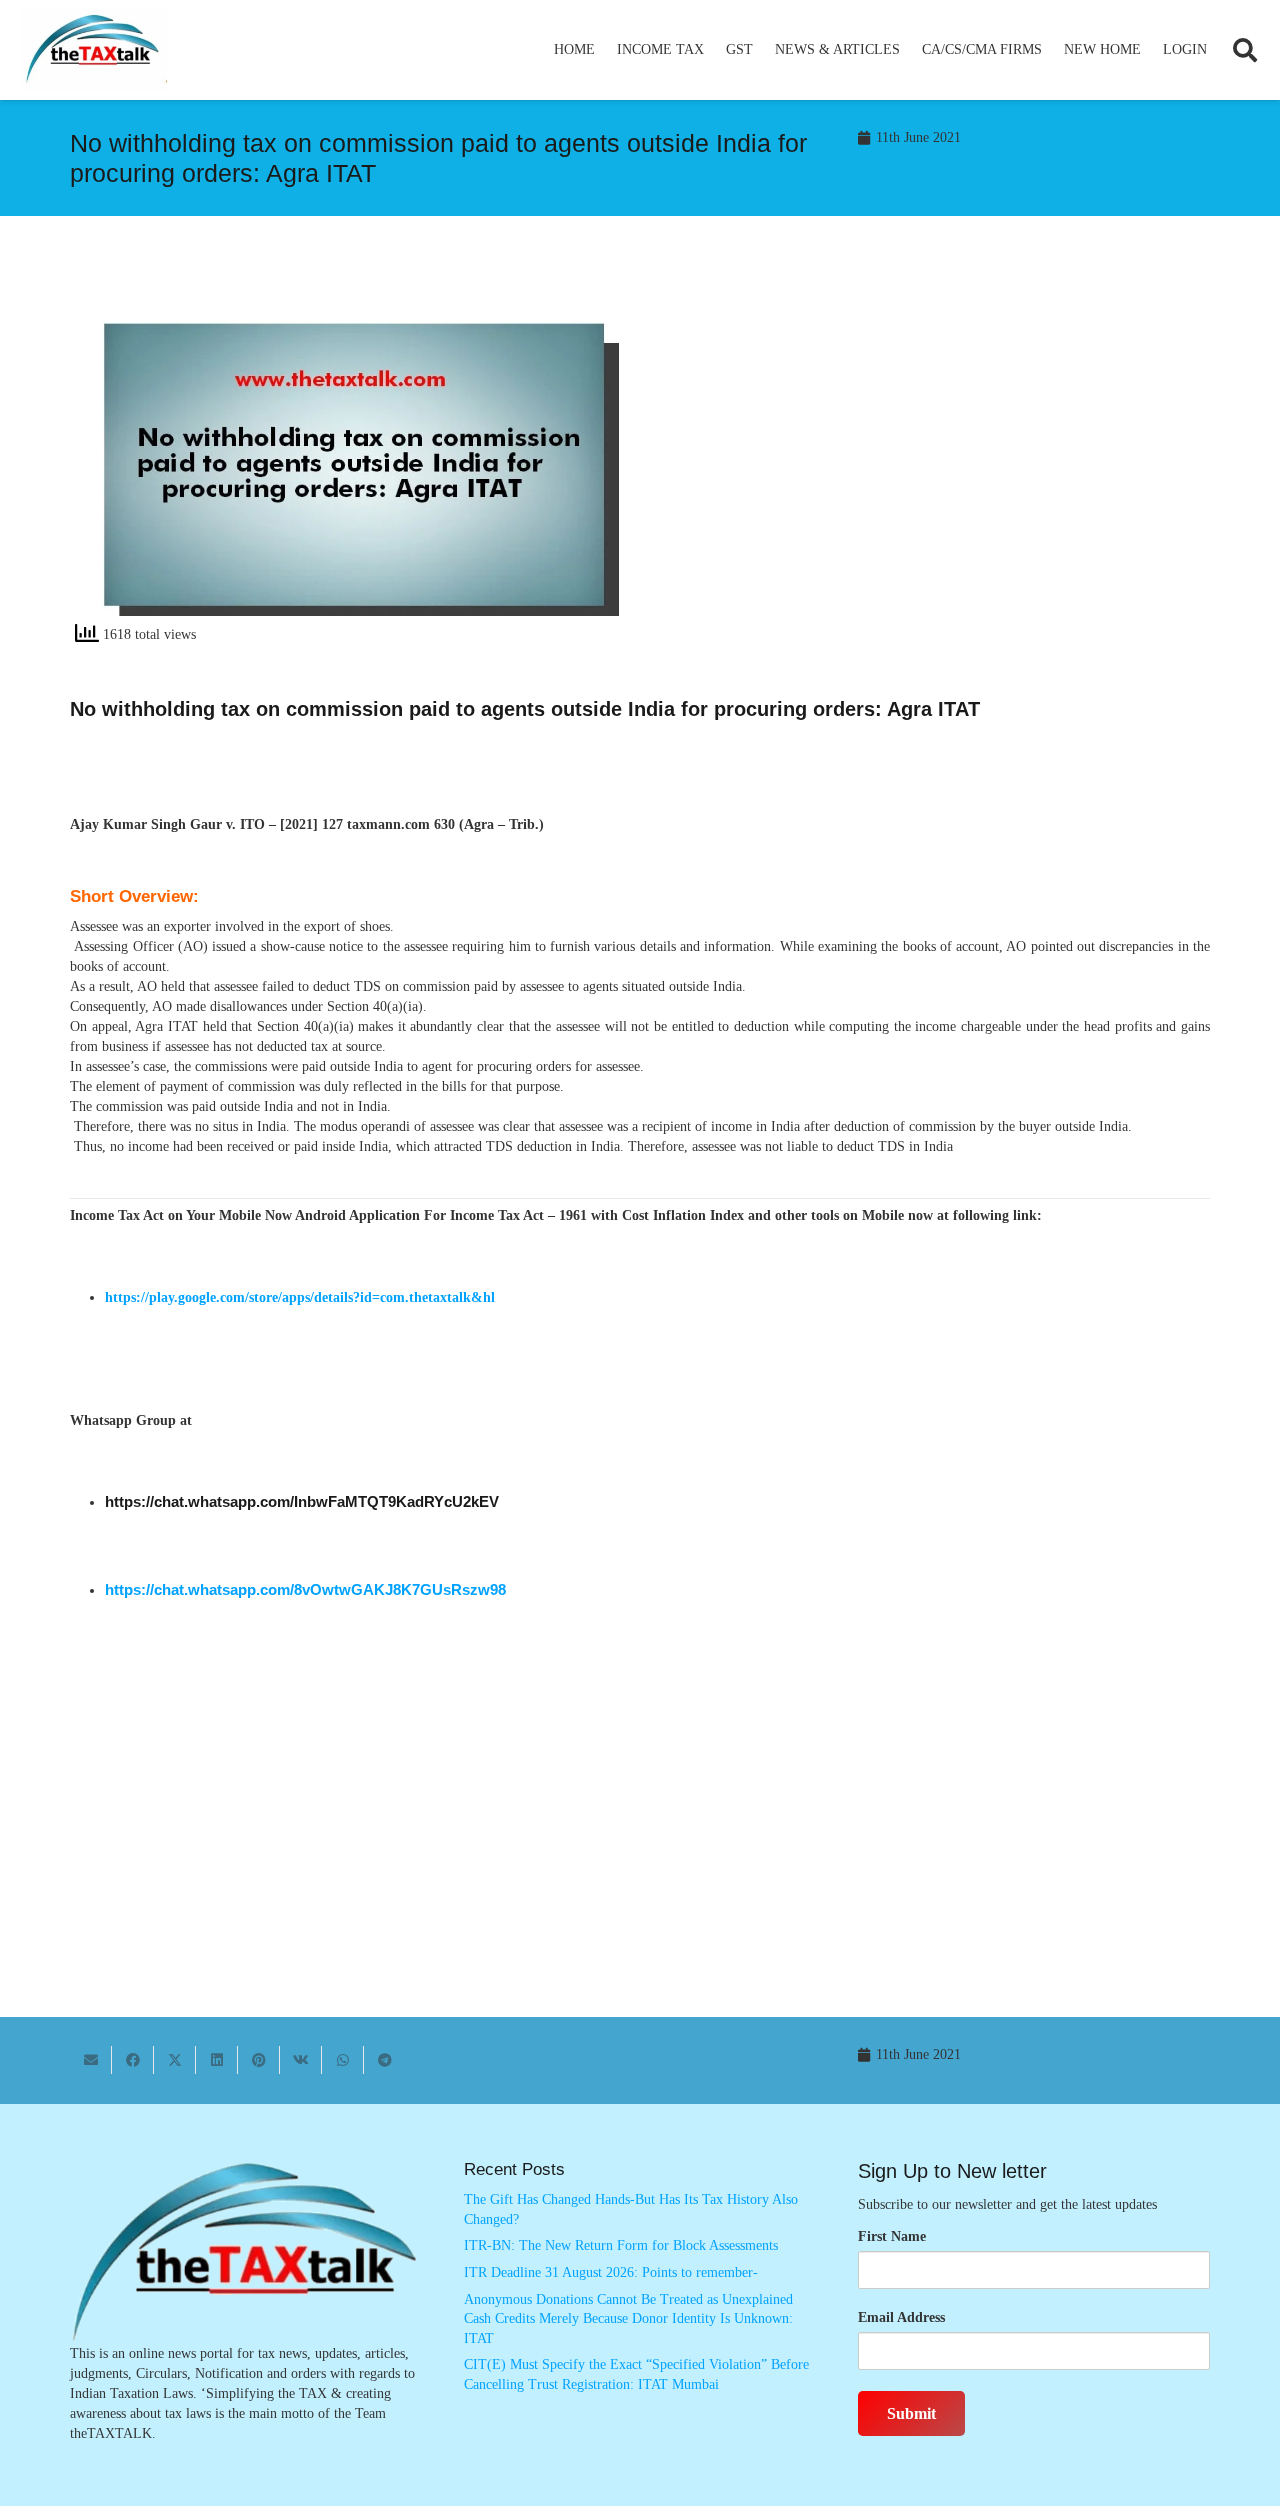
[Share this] (133, 2060)
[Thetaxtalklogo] (94, 50)
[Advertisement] (935, 452)
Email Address (901, 2317)
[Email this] (91, 2060)
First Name (892, 2236)
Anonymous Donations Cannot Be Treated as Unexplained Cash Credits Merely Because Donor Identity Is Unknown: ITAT (628, 2319)
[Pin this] (259, 2060)
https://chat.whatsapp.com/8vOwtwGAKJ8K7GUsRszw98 (305, 1589)
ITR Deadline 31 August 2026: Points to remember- (611, 2272)
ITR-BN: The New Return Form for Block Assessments (621, 2245)
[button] (712, 50)
